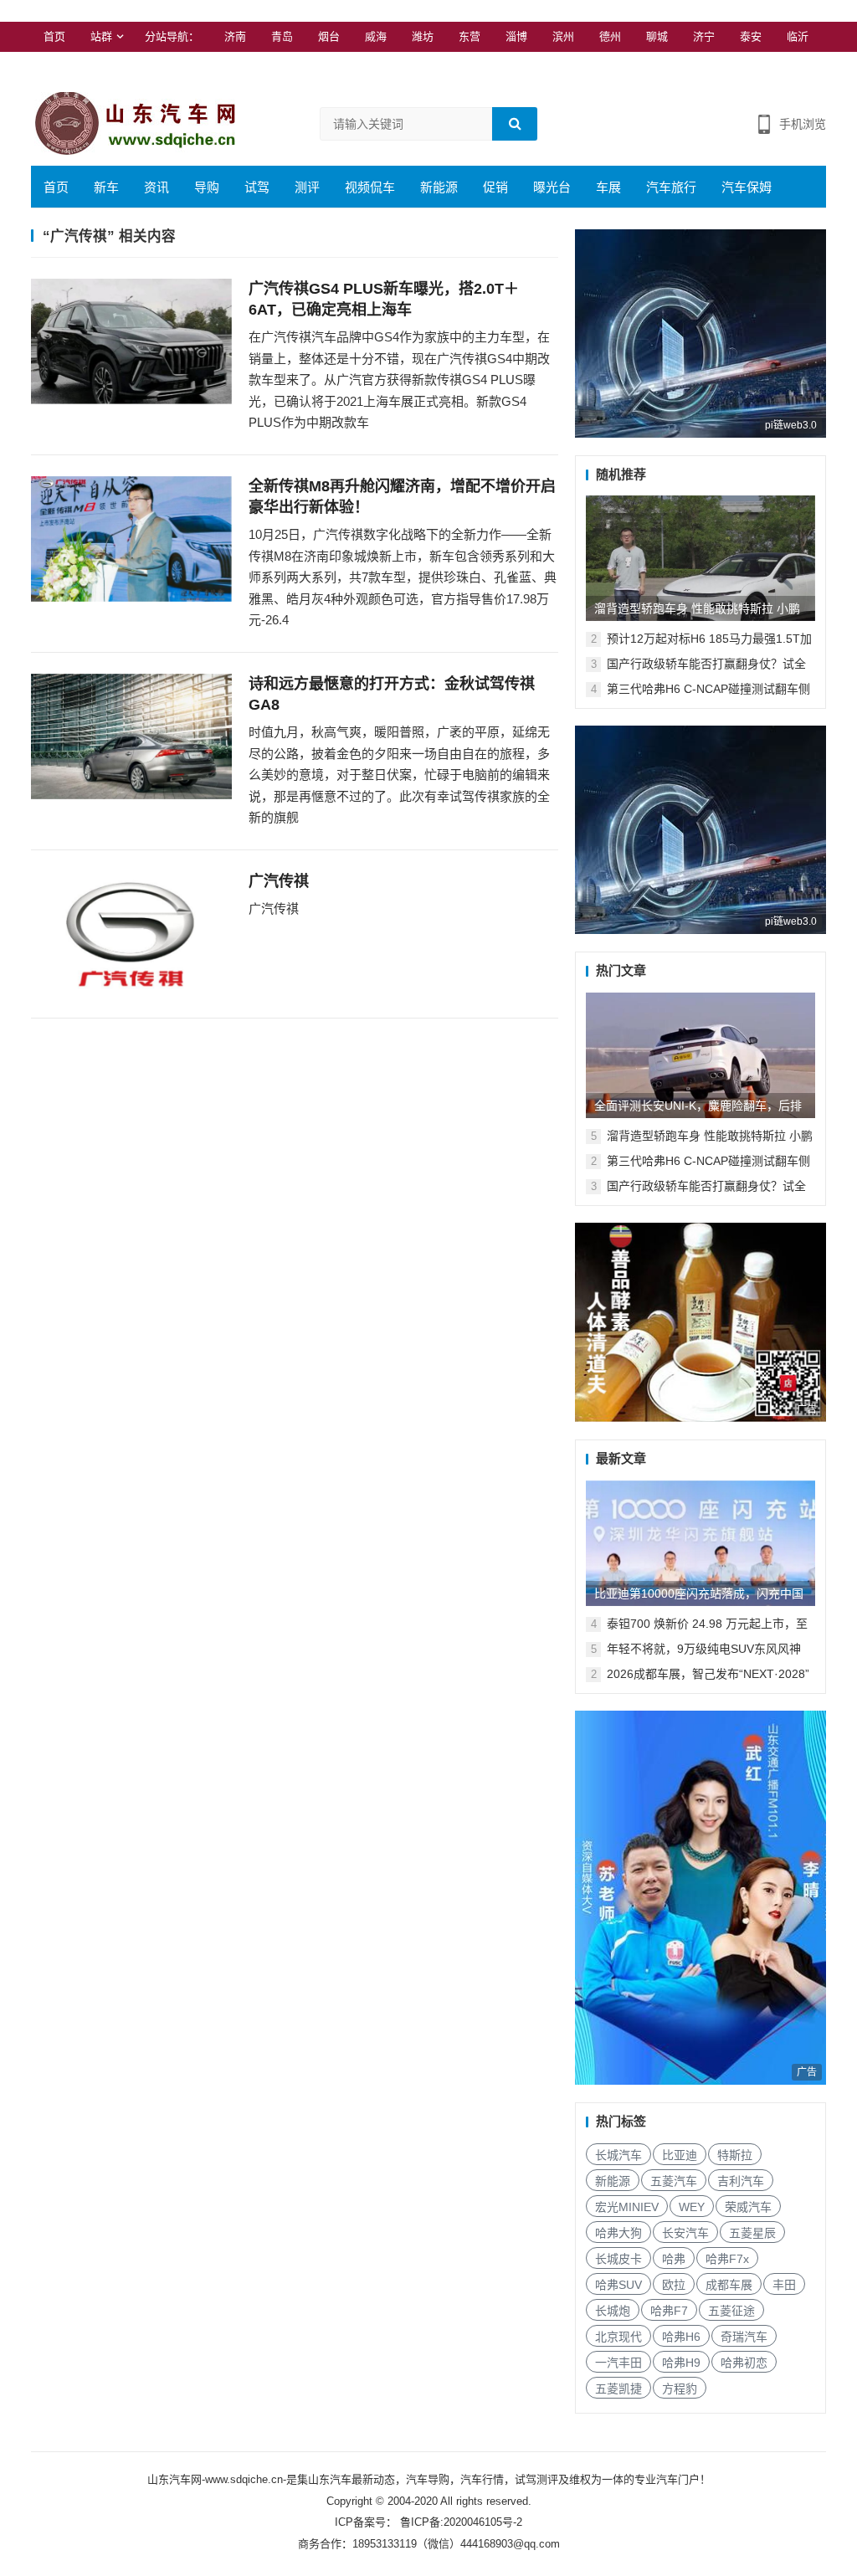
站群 (101, 36)
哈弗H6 (681, 2337)
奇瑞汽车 (744, 2337)
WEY (692, 2207)
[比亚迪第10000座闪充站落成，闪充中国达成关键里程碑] (700, 1543)
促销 (495, 187)
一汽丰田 (618, 2363)
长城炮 (613, 2311)
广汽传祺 (279, 881)
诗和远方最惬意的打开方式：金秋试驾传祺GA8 (392, 694)
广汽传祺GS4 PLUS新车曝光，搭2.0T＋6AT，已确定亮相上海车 (384, 299)
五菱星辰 (752, 2233)
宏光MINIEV (627, 2207)
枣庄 (101, 67)
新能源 (439, 187)
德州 (610, 36)
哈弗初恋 (744, 2363)
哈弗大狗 (618, 2233)
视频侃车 (370, 187)
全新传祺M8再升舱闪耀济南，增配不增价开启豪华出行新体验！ (402, 497)
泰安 (751, 36)
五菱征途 (731, 2311)
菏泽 (148, 67)
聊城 (657, 36)
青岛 (282, 36)
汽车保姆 (747, 187)
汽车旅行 (671, 187)
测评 (307, 187)
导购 (207, 187)
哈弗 (674, 2259)
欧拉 (674, 2285)
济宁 (704, 36)
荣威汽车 (748, 2207)
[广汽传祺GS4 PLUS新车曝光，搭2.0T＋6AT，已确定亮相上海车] (131, 341)
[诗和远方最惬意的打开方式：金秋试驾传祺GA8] (131, 736)
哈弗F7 (669, 2311)
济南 (235, 36)
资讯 (157, 187)
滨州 (563, 36)
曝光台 (552, 187)
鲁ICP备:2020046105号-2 (459, 2522)
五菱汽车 (674, 2181)
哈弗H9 (681, 2363)
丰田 (784, 2285)
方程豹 (680, 2389)
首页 (54, 36)
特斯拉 (735, 2155)
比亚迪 (680, 2155)
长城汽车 (618, 2155)
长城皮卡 (618, 2259)
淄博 (516, 36)
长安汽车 (685, 2233)
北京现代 (618, 2337)
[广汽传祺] (131, 934)
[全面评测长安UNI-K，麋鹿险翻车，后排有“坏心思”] (700, 1055)
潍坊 (423, 36)
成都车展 (729, 2285)
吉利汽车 (741, 2181)
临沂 (798, 36)
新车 (106, 187)
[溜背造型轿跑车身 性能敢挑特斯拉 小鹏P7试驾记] (700, 558)
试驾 (257, 187)
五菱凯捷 (618, 2389)
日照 (54, 67)
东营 (470, 36)
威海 (376, 36)
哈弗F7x (727, 2259)
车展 (608, 187)
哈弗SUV (618, 2285)
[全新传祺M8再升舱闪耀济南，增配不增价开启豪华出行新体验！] (131, 539)
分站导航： (172, 36)
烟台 (329, 36)
